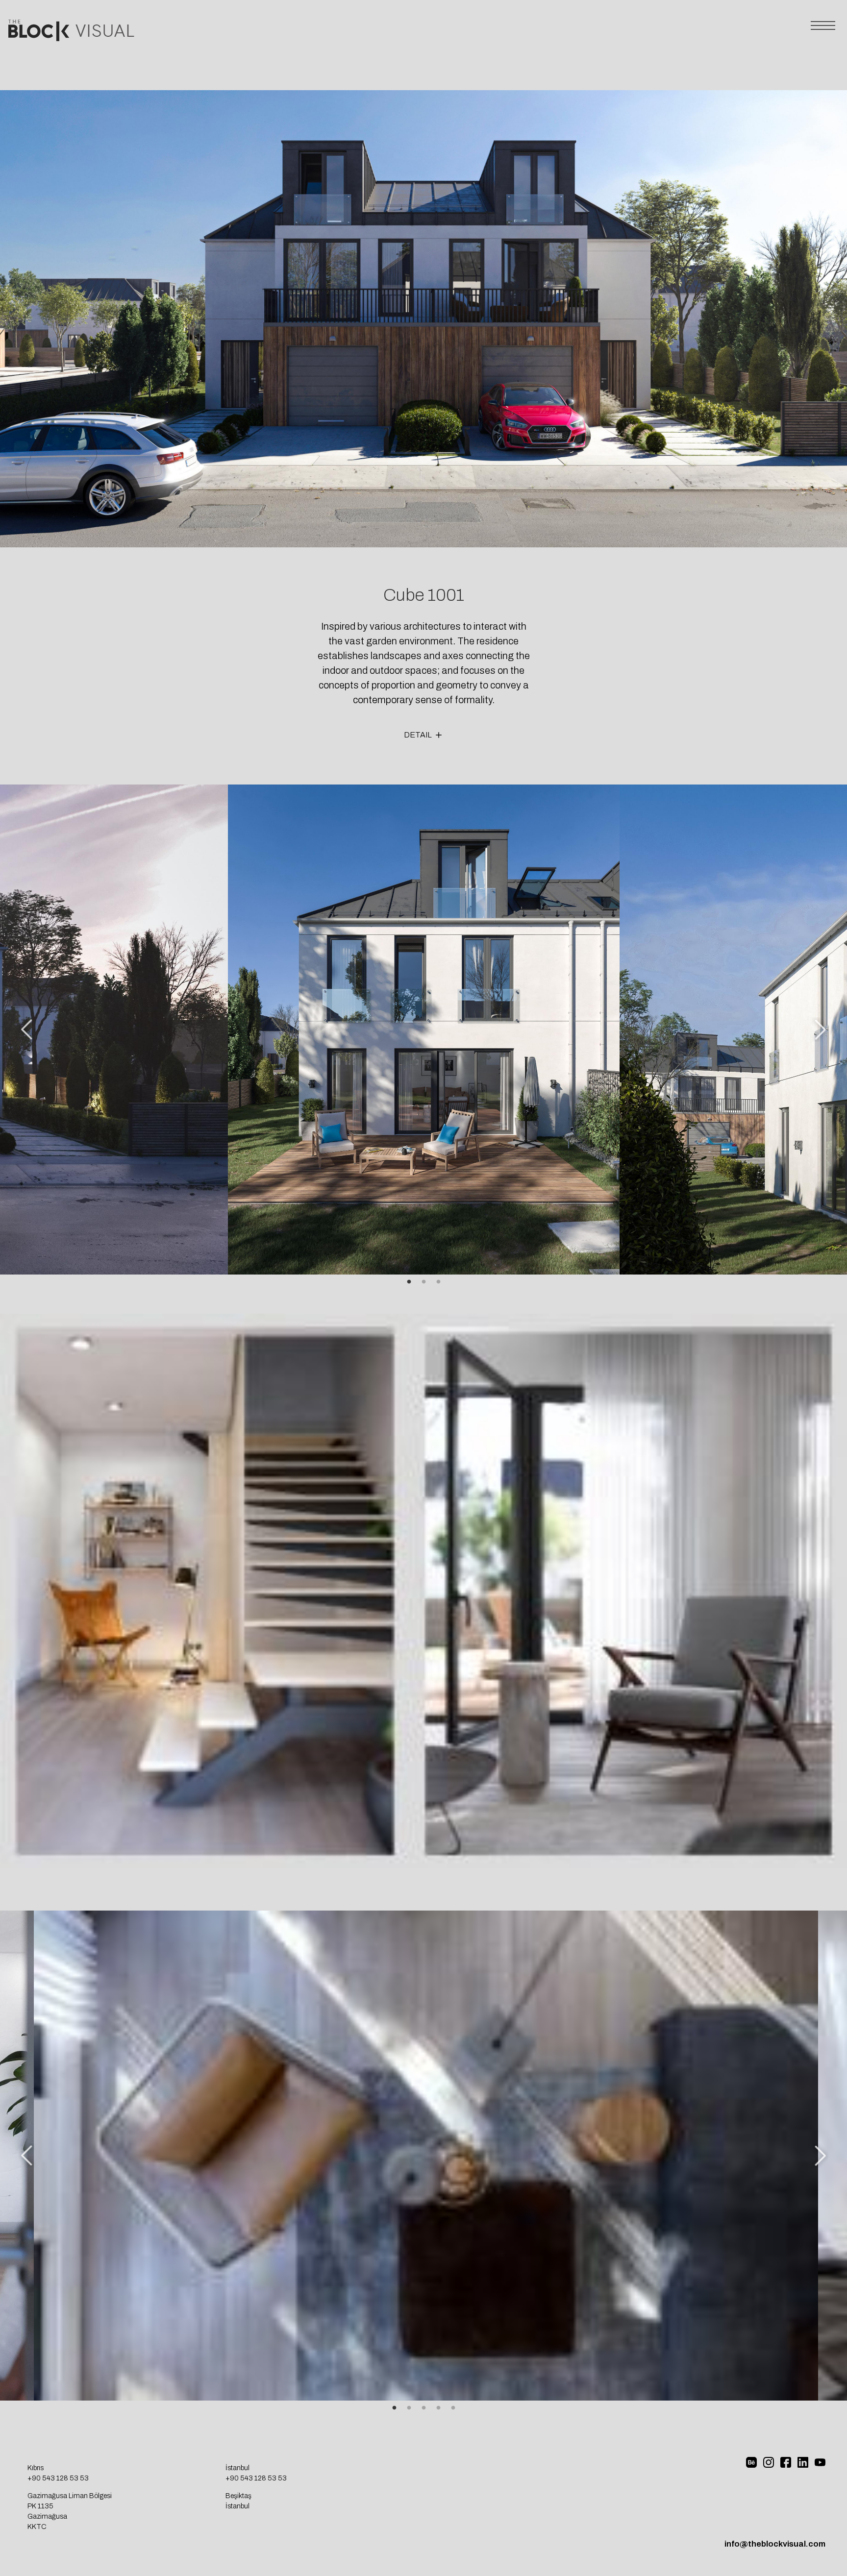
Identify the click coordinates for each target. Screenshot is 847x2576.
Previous (27, 1030)
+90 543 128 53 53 (58, 2479)
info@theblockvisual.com (775, 2545)
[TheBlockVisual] (72, 38)
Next (820, 1030)
